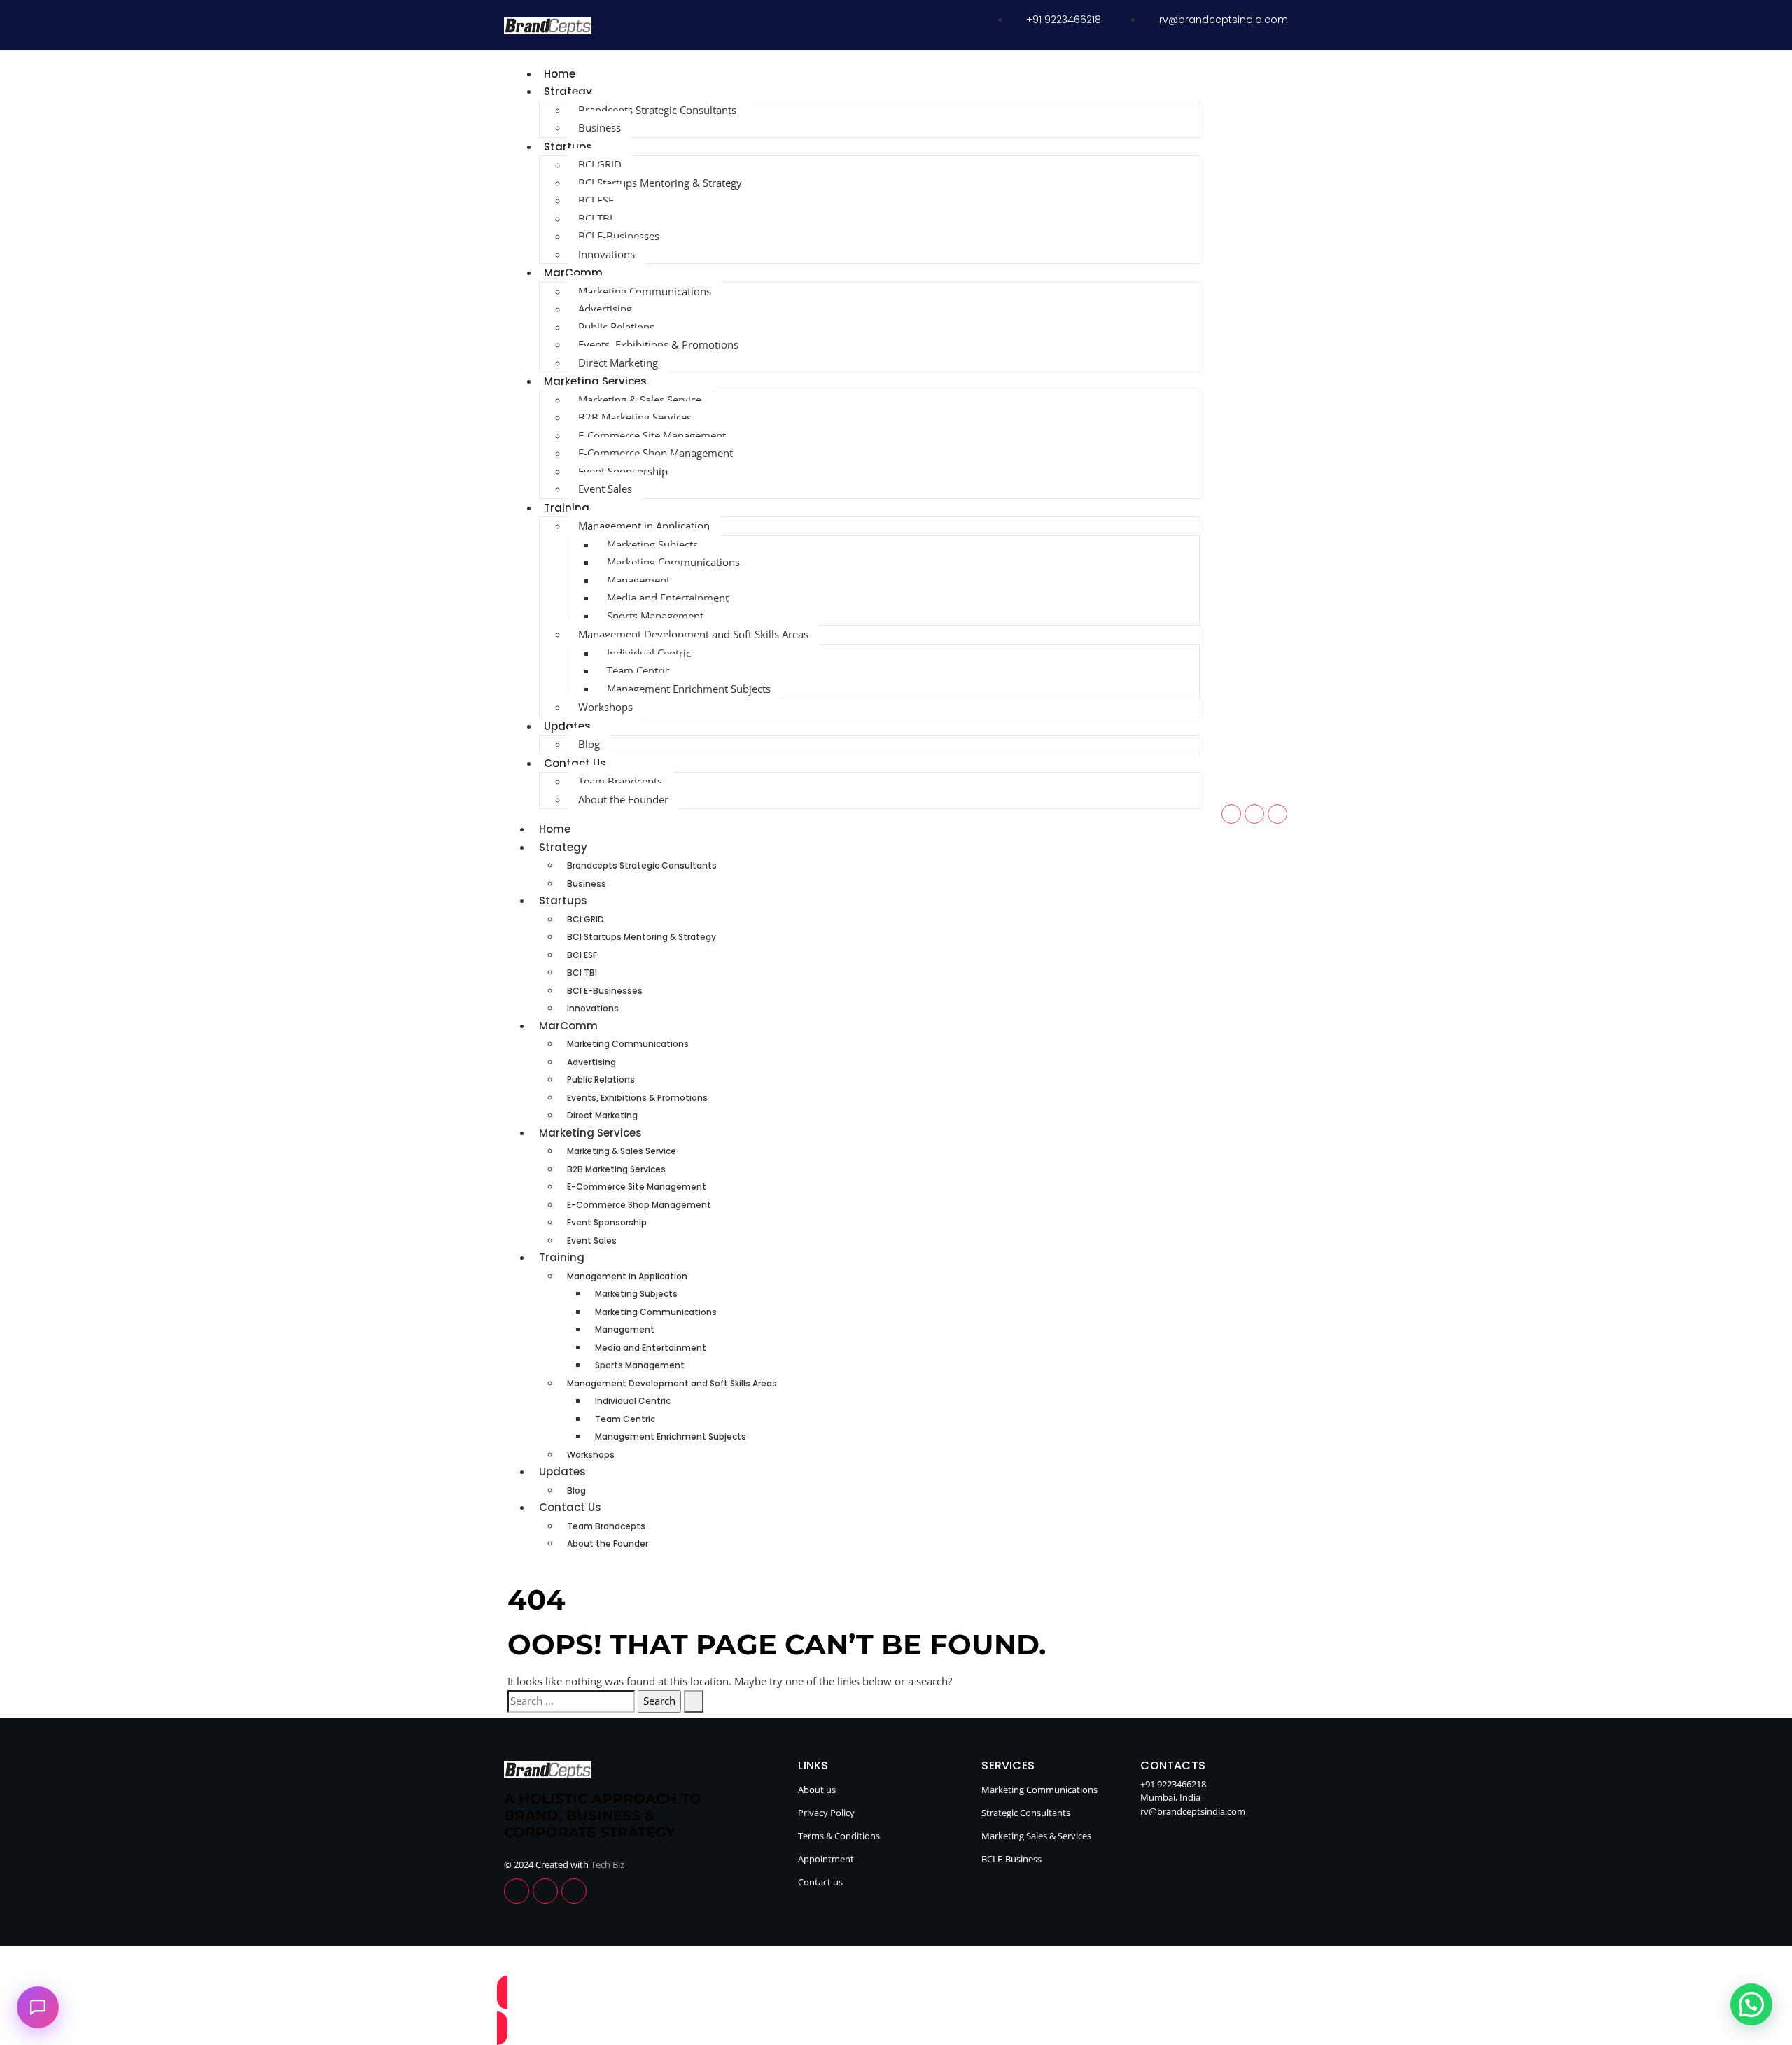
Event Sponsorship (623, 471)
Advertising (605, 309)
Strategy (568, 91)
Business (600, 127)
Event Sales (605, 489)
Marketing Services (595, 381)
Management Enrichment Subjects (689, 689)
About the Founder (623, 799)
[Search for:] (571, 1701)
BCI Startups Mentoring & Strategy (660, 183)
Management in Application (644, 526)
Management (638, 580)
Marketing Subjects (652, 544)
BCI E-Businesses (619, 236)
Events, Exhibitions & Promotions (658, 344)
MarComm (573, 273)
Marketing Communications (645, 291)
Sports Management (655, 616)
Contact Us (575, 763)
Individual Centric (649, 653)
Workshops (605, 707)
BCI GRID (600, 164)
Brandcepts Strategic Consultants (657, 110)
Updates (567, 726)
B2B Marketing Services (635, 417)
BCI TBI (595, 218)
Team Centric (638, 670)
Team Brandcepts (620, 781)
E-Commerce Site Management (652, 435)
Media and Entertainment (668, 598)
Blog (589, 744)
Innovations (607, 254)
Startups (568, 147)
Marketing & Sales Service (640, 400)
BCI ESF (596, 200)
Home (560, 74)
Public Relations (616, 327)
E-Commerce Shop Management (656, 453)
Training (567, 508)
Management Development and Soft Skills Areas (693, 634)
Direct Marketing (618, 363)
